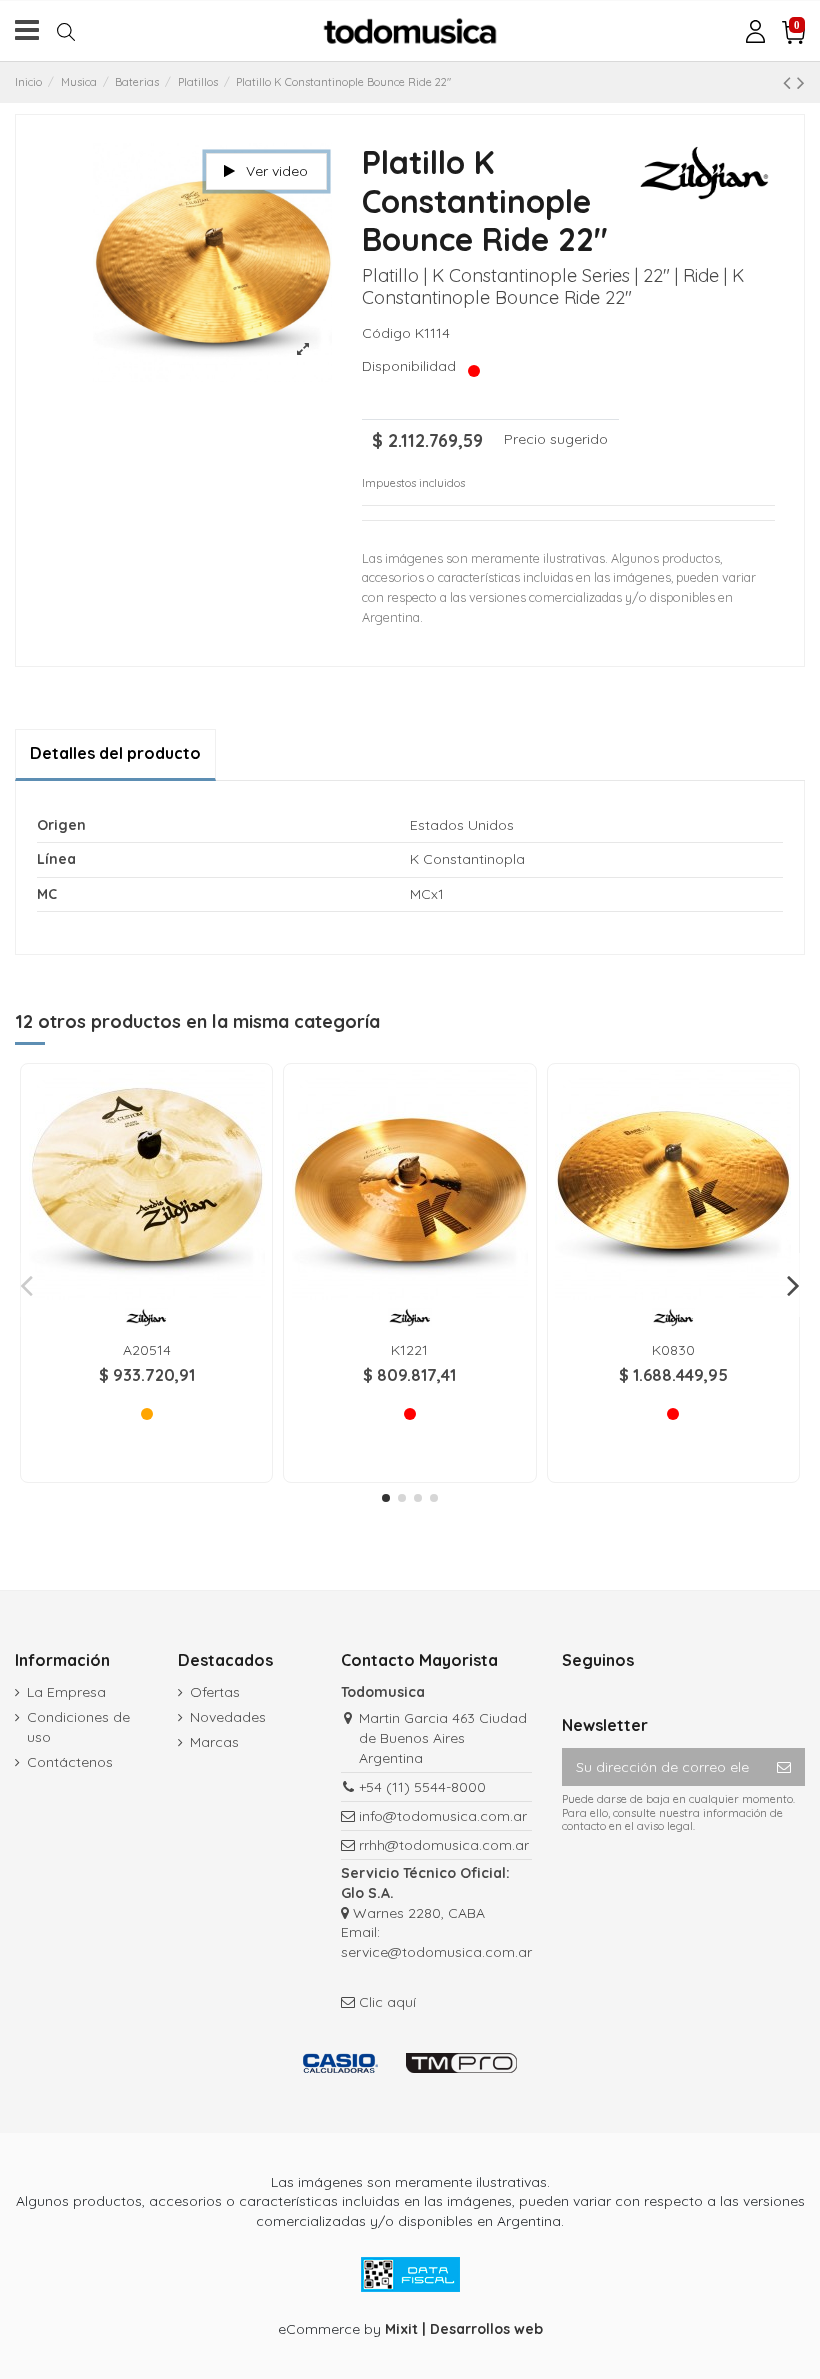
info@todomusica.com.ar (443, 1816)
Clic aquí (387, 2002)
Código (386, 333)
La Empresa (66, 1692)
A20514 (147, 1350)
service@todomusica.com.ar (436, 1952)
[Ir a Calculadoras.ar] (340, 2062)
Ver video (275, 171)
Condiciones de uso (78, 1727)
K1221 (409, 1350)
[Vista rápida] (147, 1293)
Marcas (214, 1742)
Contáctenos (70, 1762)
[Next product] (801, 82)
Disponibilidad (413, 366)
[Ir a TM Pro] (461, 2062)
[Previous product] (790, 82)
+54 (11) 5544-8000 (422, 1787)
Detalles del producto (115, 753)
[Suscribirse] (784, 1767)
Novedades (228, 1717)
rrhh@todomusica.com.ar (444, 1845)
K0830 (673, 1350)
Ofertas (215, 1692)
